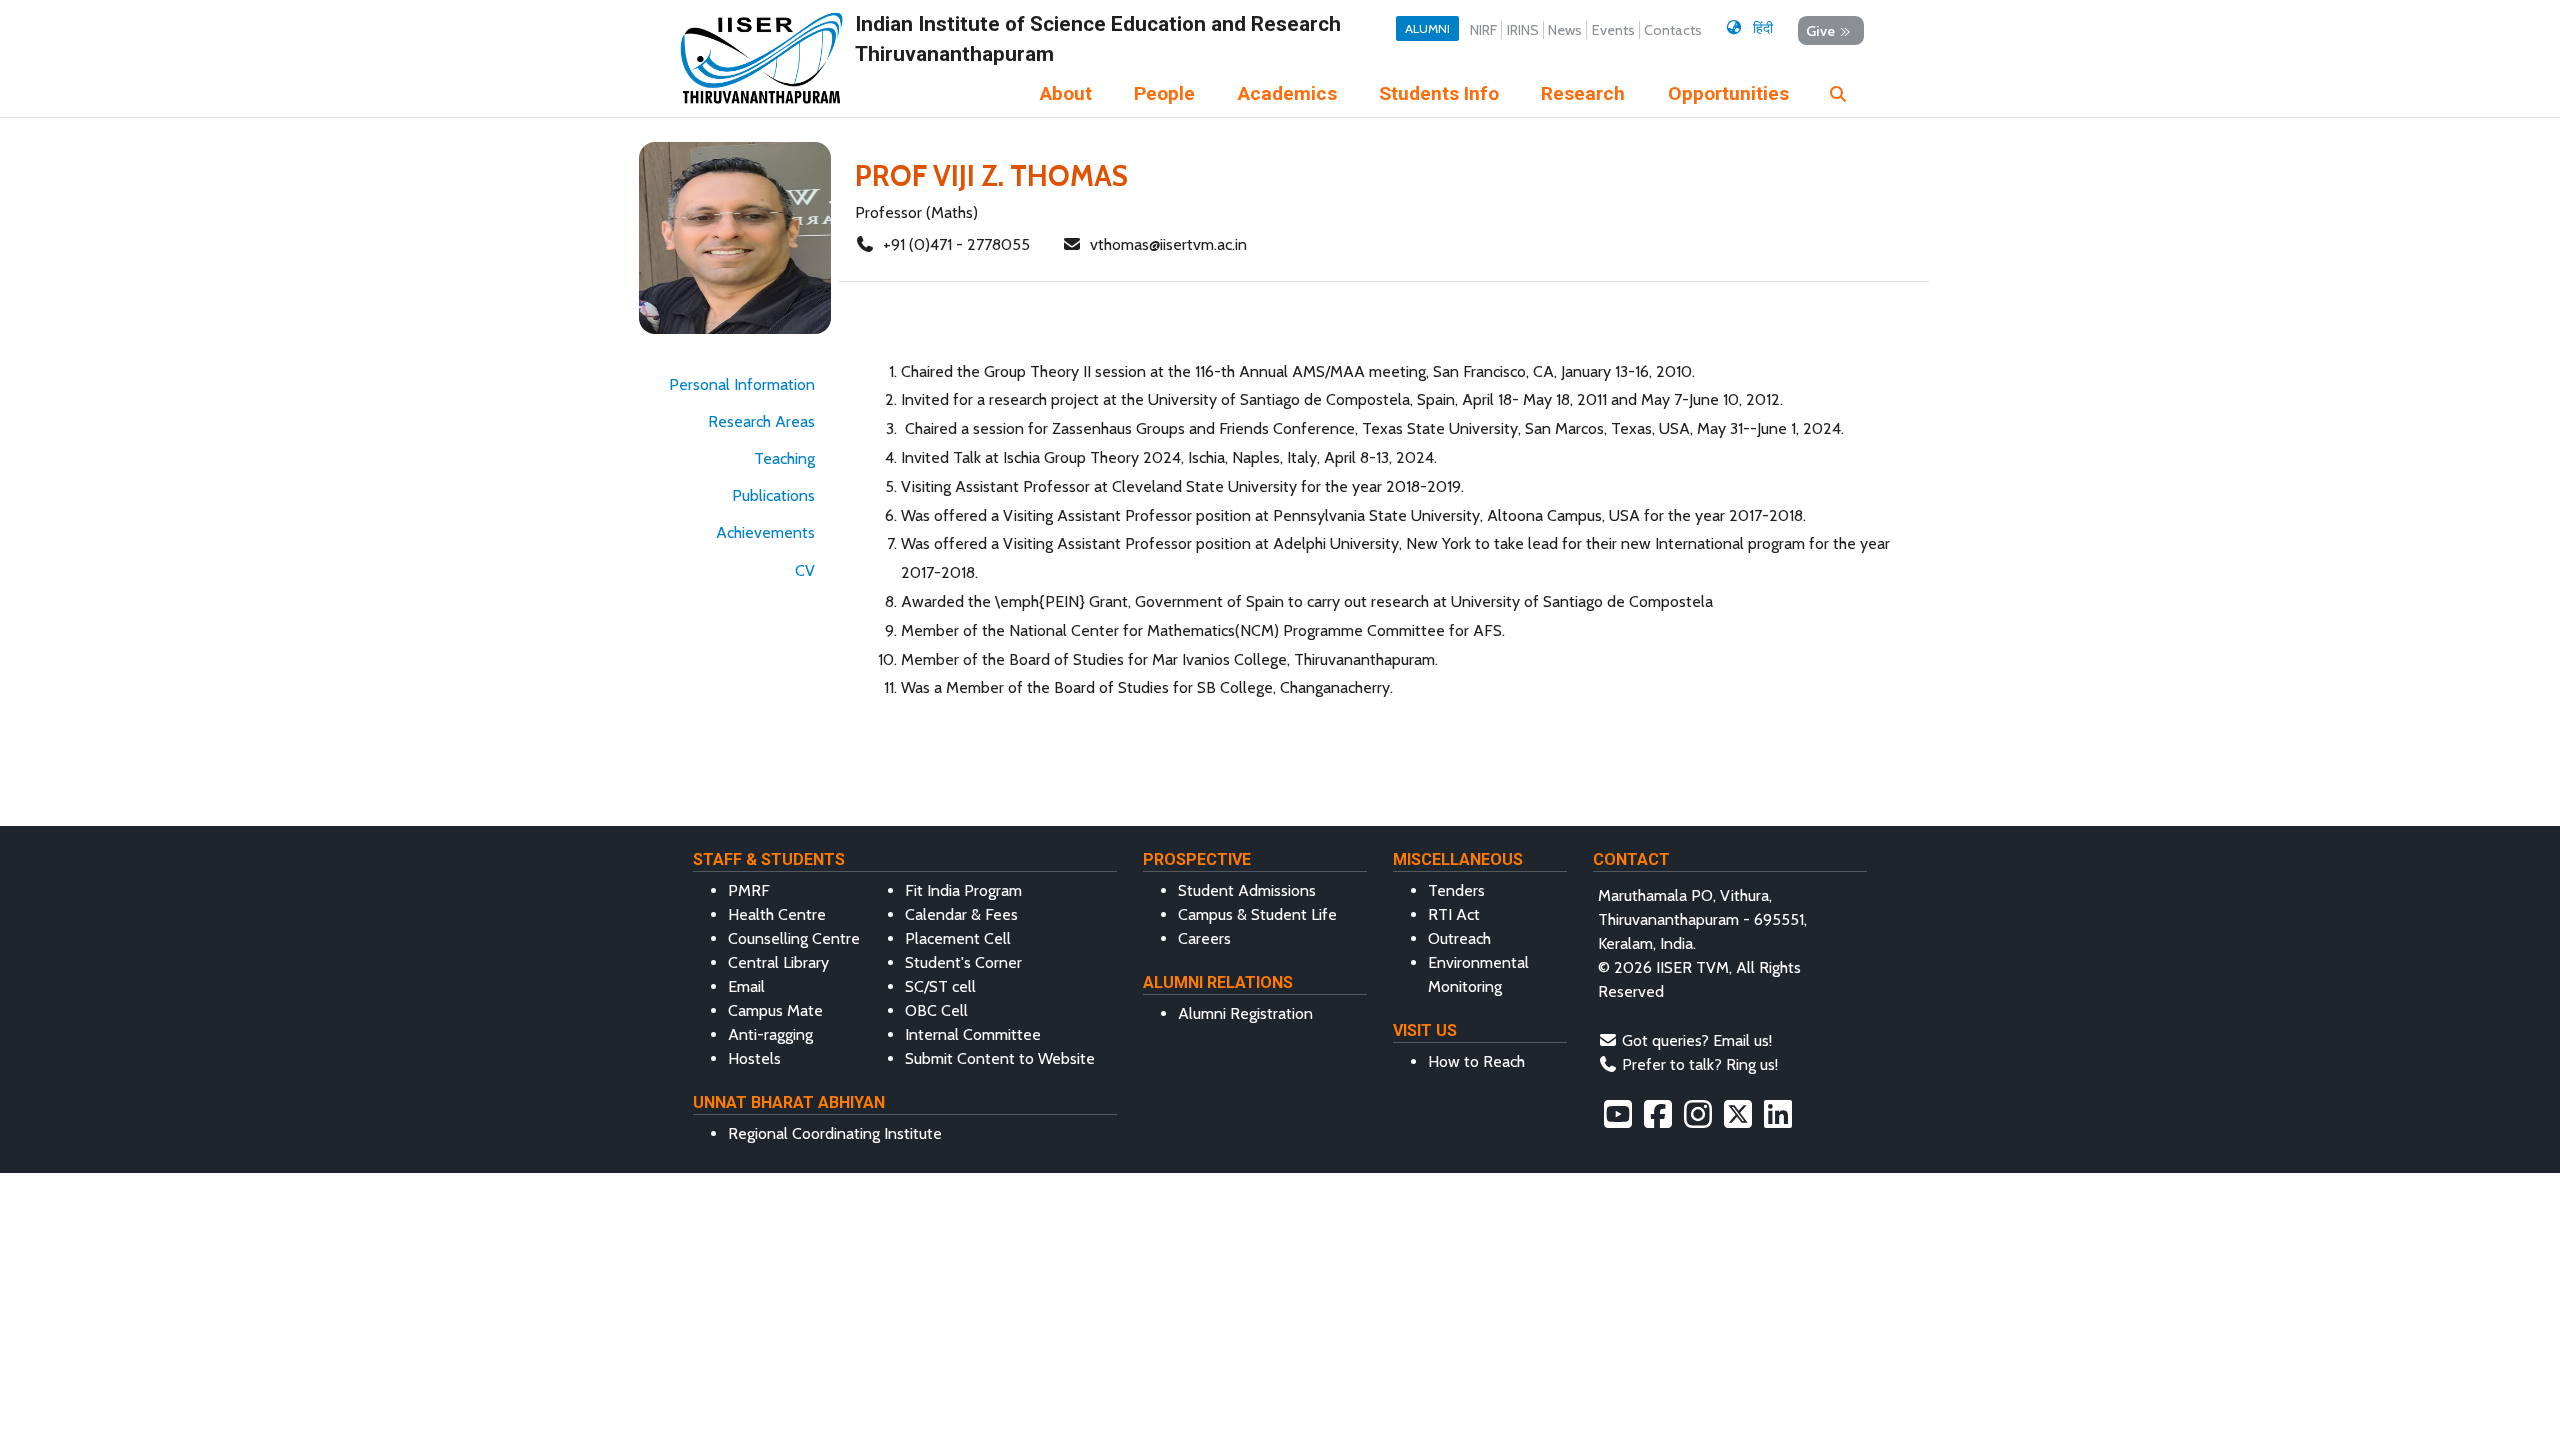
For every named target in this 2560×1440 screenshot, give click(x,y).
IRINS (1523, 30)
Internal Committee (973, 1034)
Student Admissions (1247, 890)
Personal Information (742, 384)
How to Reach (1476, 1061)
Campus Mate (775, 1010)
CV (805, 570)
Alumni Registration (1245, 1013)
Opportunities (1728, 93)
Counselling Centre (794, 938)
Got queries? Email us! (1697, 1040)
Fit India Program (963, 890)
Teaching (784, 458)
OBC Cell (936, 1010)
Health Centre (777, 914)
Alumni (1427, 28)
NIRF (1483, 30)
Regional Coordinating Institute (835, 1133)
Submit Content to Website (1000, 1058)
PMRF (749, 890)
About (1066, 93)
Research (1583, 93)
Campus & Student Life (1257, 914)
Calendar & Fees (961, 914)
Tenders (1456, 890)
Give (1820, 30)
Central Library (778, 962)
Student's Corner (963, 962)
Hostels (754, 1058)
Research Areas (761, 421)
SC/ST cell (940, 986)
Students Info (1439, 93)
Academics (1287, 93)
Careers (1204, 938)
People (1164, 93)
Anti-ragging (770, 1034)
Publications (773, 495)
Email (746, 986)
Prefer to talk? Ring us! (1700, 1064)
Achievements (765, 532)
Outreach (1459, 938)
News (1565, 30)
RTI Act (1454, 914)
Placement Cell (958, 938)
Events (1613, 30)
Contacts (1673, 30)
